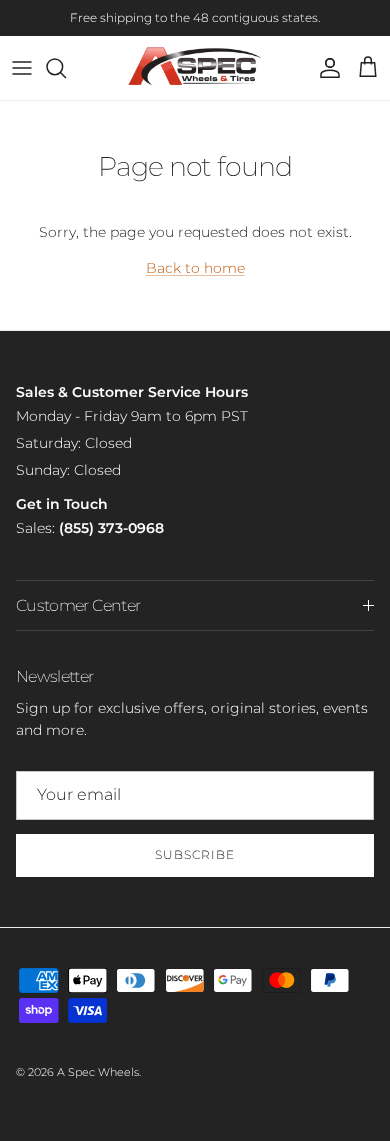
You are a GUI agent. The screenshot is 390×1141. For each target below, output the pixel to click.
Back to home (195, 268)
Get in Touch (62, 504)
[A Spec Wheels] (195, 68)
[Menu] (22, 68)
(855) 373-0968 (111, 528)
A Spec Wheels (98, 1072)
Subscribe (195, 854)
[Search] (66, 68)
